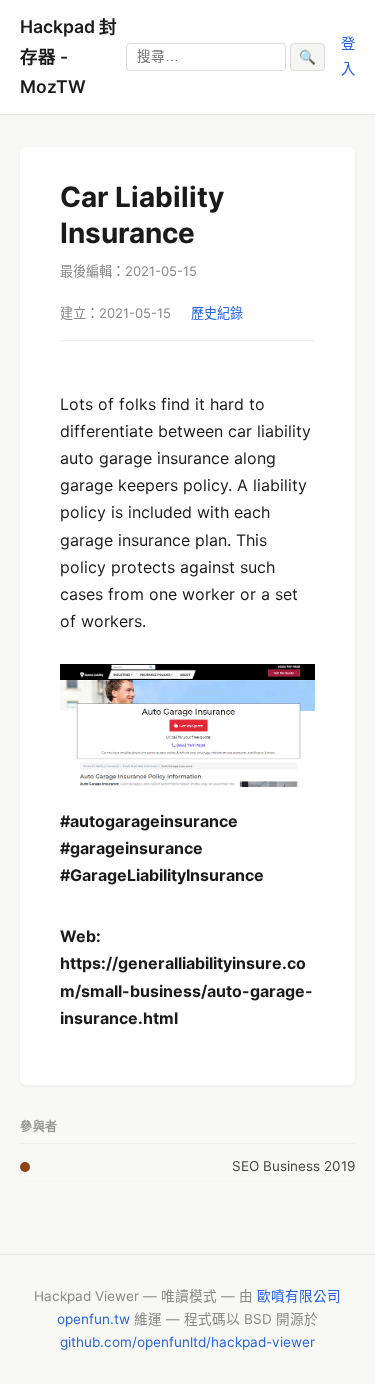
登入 (348, 55)
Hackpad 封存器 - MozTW (68, 56)
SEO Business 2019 (293, 1166)
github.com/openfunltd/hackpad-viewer (187, 1342)
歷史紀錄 (217, 313)
